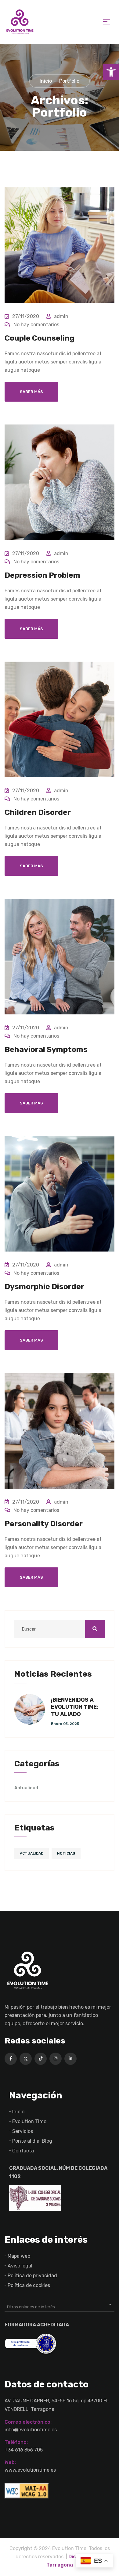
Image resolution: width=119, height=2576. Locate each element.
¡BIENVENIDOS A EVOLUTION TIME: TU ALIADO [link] (75, 1707)
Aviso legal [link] (20, 2266)
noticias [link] (66, 1853)
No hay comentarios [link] (36, 325)
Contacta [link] (23, 2151)
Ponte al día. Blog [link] (32, 2141)
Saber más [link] (31, 392)
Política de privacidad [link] (32, 2276)
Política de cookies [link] (29, 2285)
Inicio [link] (18, 2112)
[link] (111, 72)
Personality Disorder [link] (44, 1524)
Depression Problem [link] (42, 575)
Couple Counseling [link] (40, 338)
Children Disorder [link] (38, 812)
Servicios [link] (23, 2131)
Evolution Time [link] (29, 2121)
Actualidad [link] (26, 1788)
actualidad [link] (32, 1853)
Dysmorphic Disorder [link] (44, 1286)
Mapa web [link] (19, 2256)
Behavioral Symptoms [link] (46, 1049)
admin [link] (61, 316)
